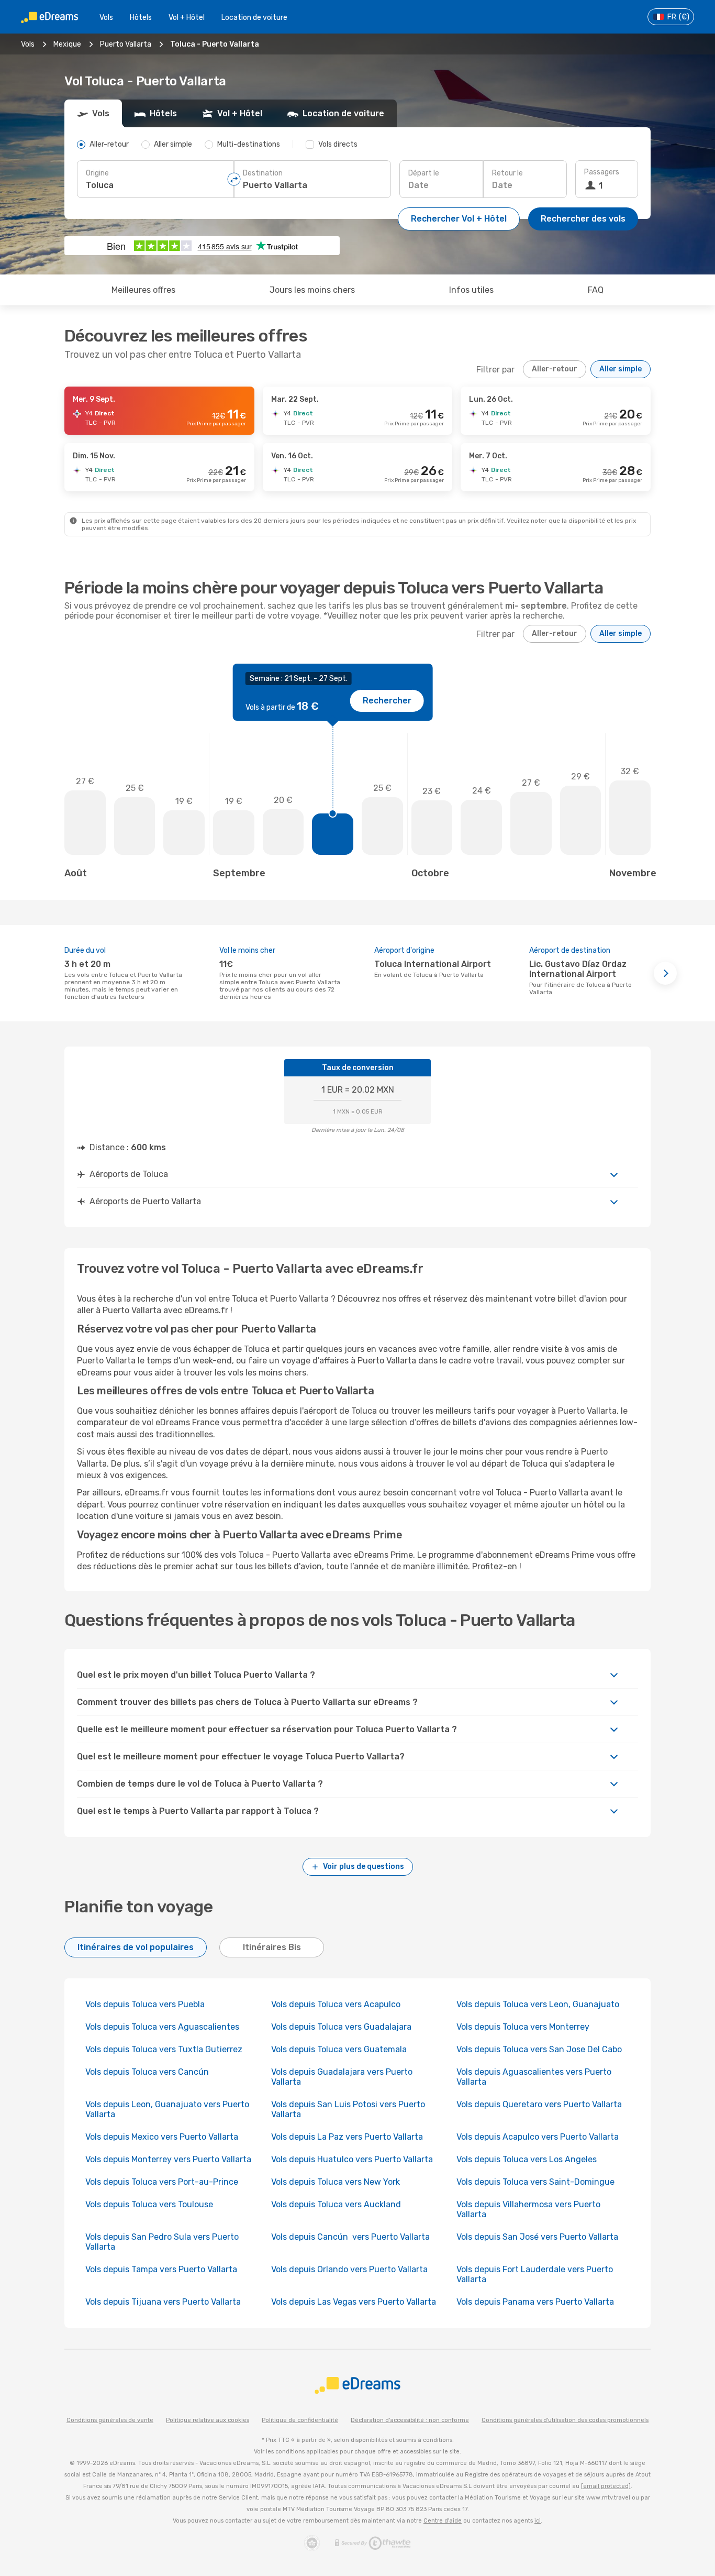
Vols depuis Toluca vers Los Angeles (527, 2159)
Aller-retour (555, 369)
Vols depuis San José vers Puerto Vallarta (537, 2237)
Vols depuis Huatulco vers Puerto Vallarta (352, 2159)
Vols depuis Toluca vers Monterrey (523, 2027)
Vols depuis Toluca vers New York (336, 2182)
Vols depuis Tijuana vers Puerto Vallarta (163, 2302)
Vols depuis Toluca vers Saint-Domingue (535, 2182)
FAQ (596, 290)
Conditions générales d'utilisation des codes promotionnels (565, 2420)
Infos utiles (471, 290)
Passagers (602, 172)
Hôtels (141, 18)
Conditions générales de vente (110, 2420)
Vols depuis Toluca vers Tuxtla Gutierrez (164, 2049)
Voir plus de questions (364, 1867)
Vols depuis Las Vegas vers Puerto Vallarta (354, 2302)
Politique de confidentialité (300, 2420)
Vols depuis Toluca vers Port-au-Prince (162, 2182)
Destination (263, 173)
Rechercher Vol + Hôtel (459, 219)
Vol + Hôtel (187, 18)
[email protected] (606, 2486)
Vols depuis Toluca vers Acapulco (336, 2004)
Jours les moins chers (312, 290)
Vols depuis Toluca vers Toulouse (149, 2204)
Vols (106, 18)
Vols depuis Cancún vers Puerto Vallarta (350, 2237)
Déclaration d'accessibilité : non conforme (410, 2420)
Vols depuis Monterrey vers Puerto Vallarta (168, 2159)
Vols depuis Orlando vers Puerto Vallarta (349, 2269)
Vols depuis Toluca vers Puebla (145, 2004)
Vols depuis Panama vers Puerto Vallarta (535, 2302)
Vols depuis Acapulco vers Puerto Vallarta (538, 2137)
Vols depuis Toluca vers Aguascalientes (162, 2027)
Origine (97, 173)
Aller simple (621, 369)
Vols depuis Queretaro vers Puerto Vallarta (539, 2104)
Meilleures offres (143, 290)
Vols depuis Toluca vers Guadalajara (341, 2027)
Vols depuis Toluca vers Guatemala (339, 2049)
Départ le (424, 173)
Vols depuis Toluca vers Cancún (148, 2072)
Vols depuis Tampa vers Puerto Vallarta (161, 2269)
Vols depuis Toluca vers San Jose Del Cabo (539, 2049)
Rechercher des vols (583, 219)
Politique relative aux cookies (208, 2420)
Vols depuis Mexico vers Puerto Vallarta (162, 2137)
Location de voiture (254, 18)
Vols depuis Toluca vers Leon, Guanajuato (538, 2004)
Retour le (507, 173)
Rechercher (387, 701)
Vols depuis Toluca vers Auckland (336, 2204)
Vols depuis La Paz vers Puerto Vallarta (347, 2137)
